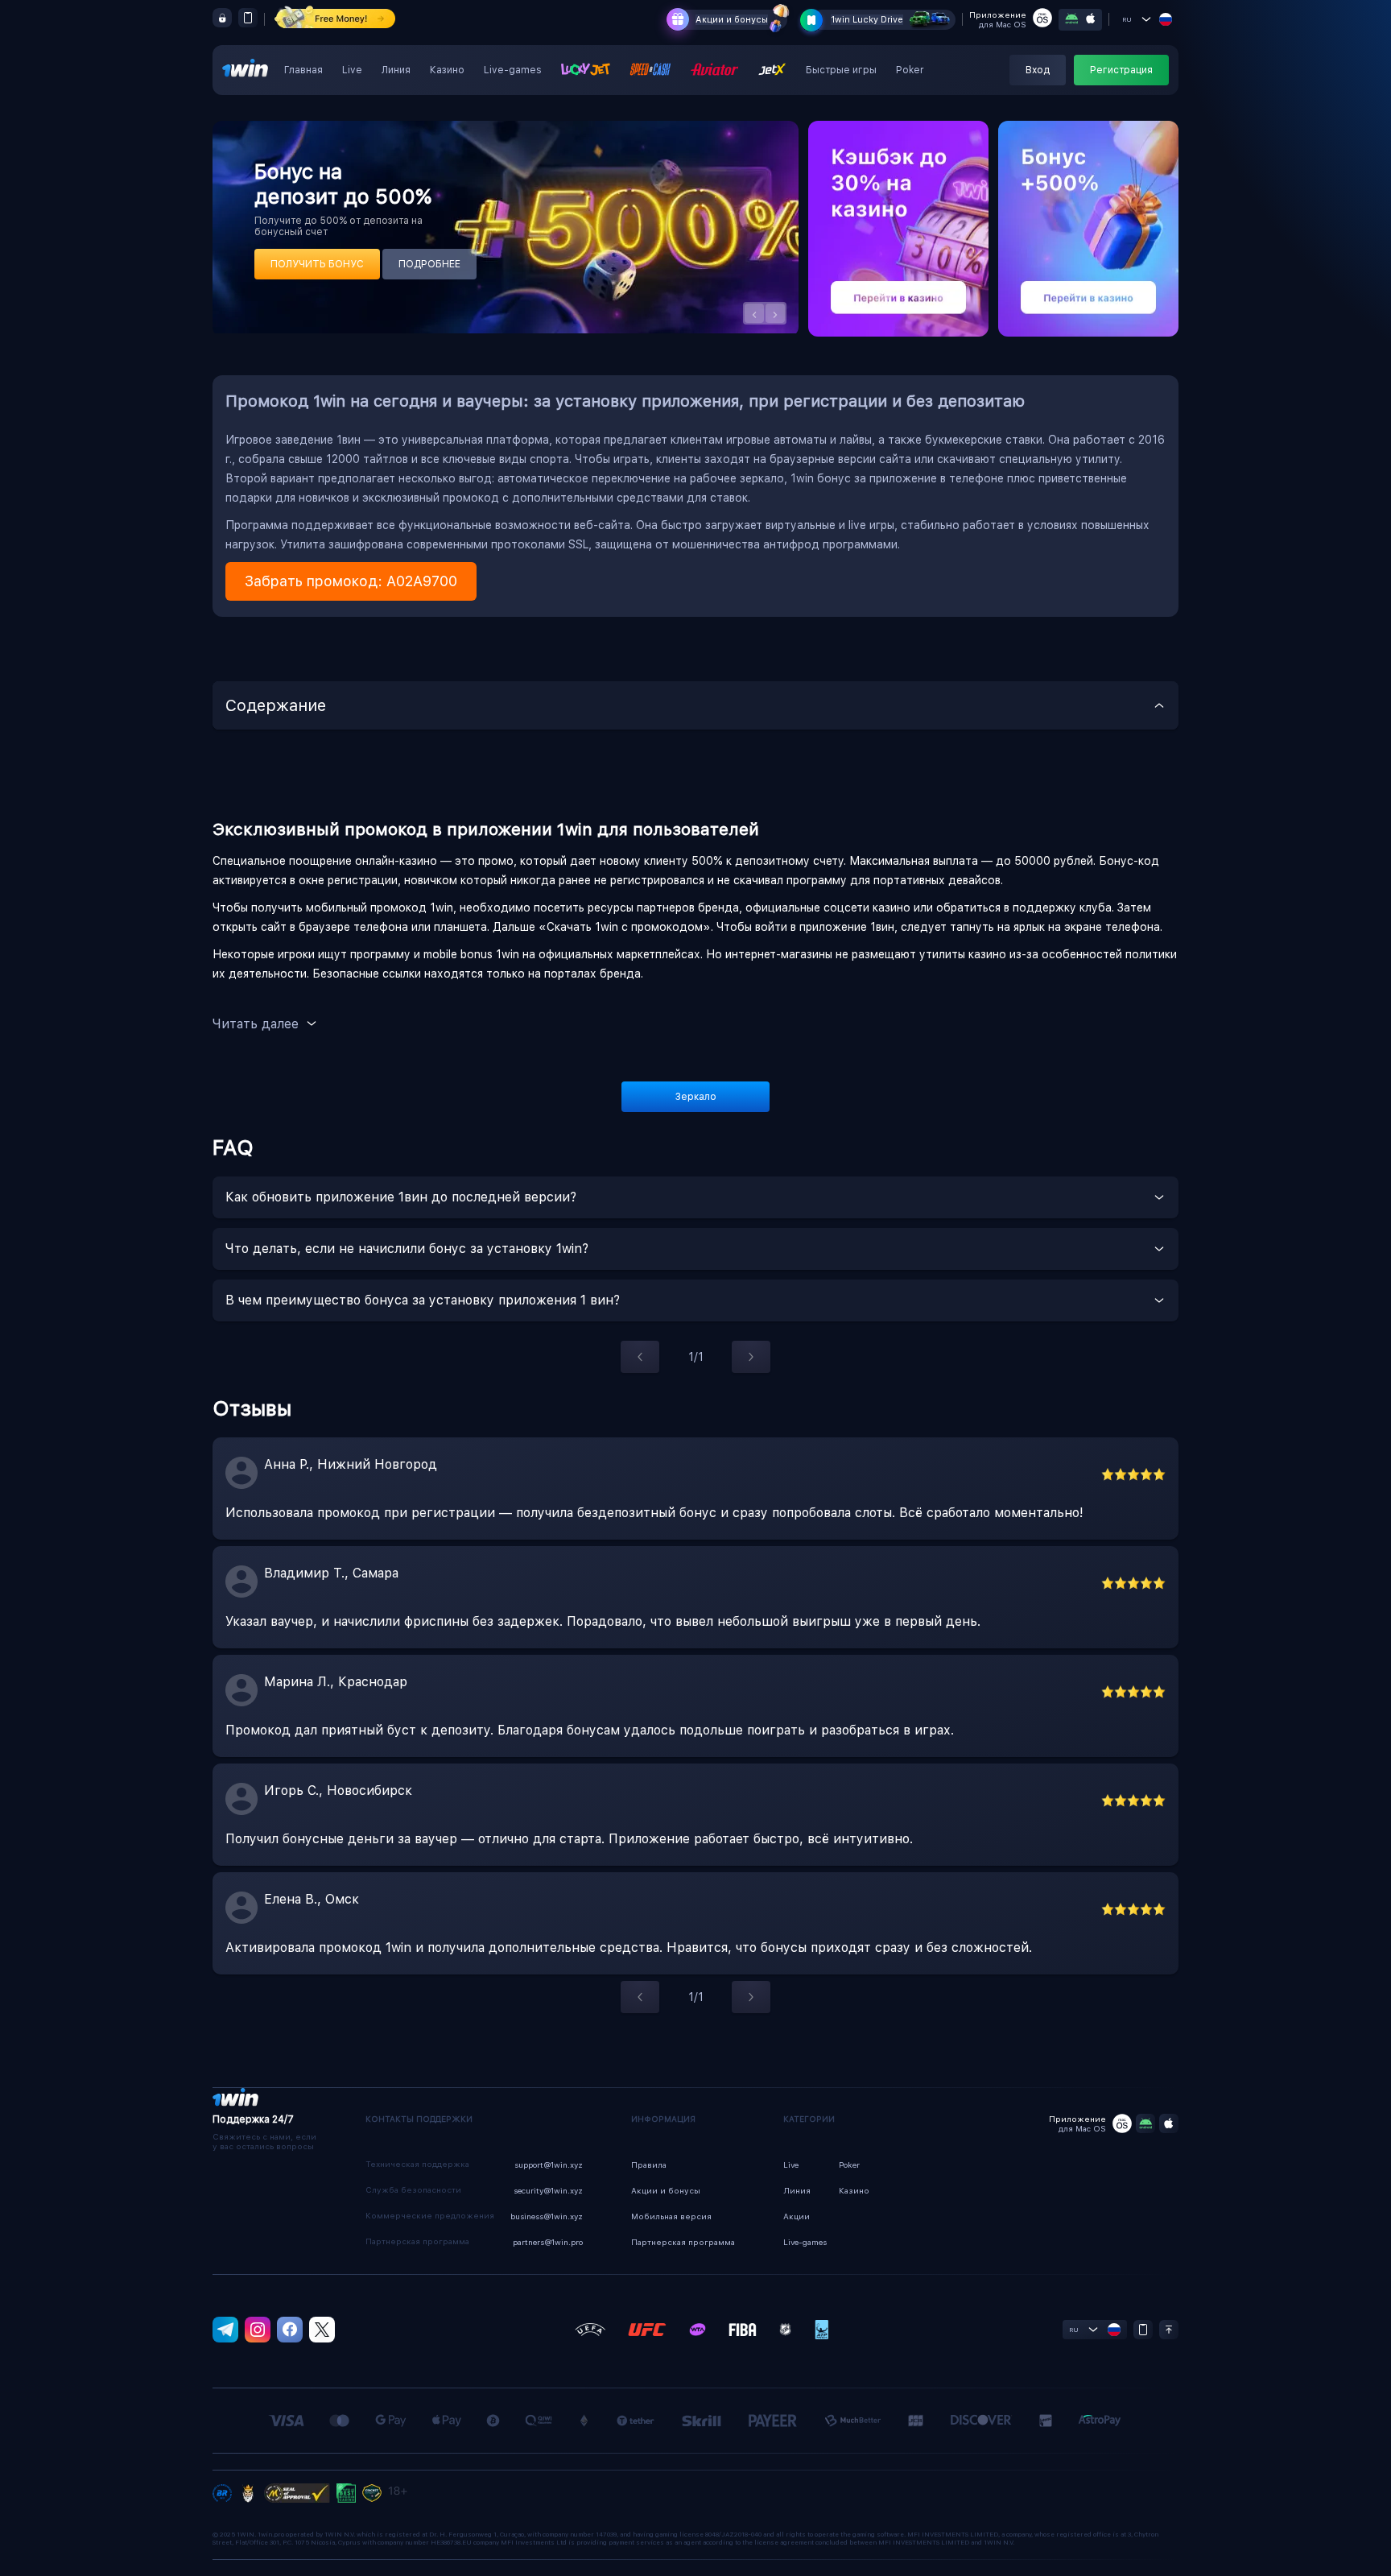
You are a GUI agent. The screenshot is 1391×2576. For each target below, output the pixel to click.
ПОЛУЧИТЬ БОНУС (317, 264)
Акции (797, 2216)
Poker (910, 70)
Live (352, 70)
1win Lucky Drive (867, 20)
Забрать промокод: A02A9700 (351, 581)
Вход (1038, 70)
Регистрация (1121, 70)
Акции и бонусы (732, 20)
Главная (303, 70)
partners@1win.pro (548, 2242)
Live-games (513, 70)
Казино (447, 70)
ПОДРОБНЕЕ (429, 264)
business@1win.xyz (547, 2216)
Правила (649, 2165)
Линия (396, 70)
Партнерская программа (683, 2242)
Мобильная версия (671, 2216)
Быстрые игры (841, 70)
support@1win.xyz (549, 2165)
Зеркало (696, 1097)
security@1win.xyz (548, 2190)
